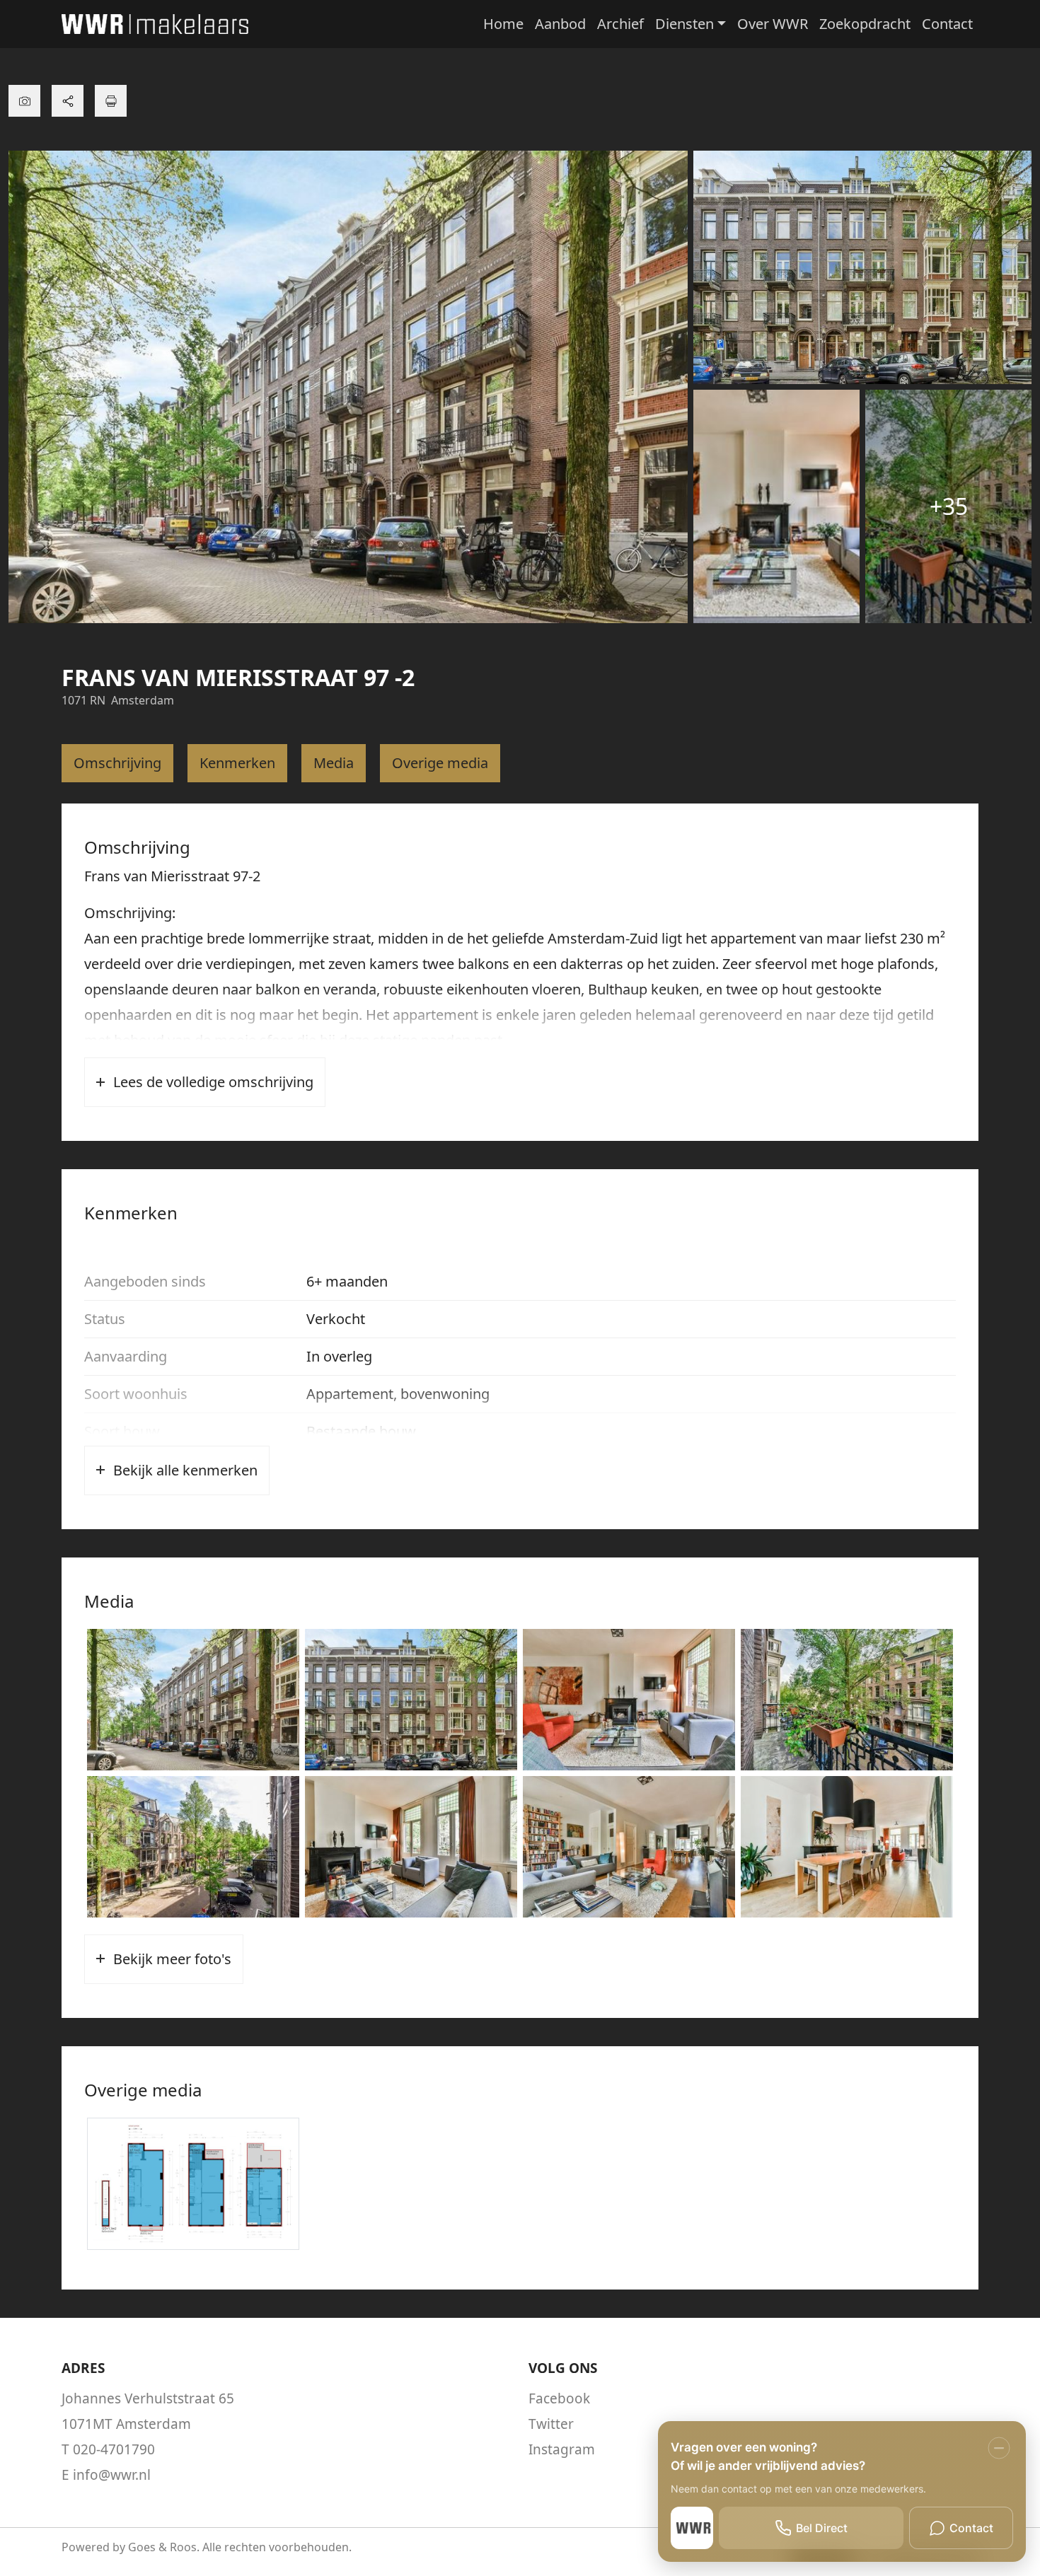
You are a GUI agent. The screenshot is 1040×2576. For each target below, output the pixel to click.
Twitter (551, 2424)
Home (503, 24)
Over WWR (773, 24)
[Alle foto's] (24, 101)
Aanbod (560, 24)
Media (334, 763)
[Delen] (68, 101)
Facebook (559, 2398)
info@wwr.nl (112, 2475)
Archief (620, 24)
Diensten (684, 24)
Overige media (440, 763)
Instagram (562, 2449)
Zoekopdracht (865, 24)
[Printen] (111, 101)
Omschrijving (117, 763)
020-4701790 (114, 2449)
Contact (947, 24)
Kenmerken (237, 763)
